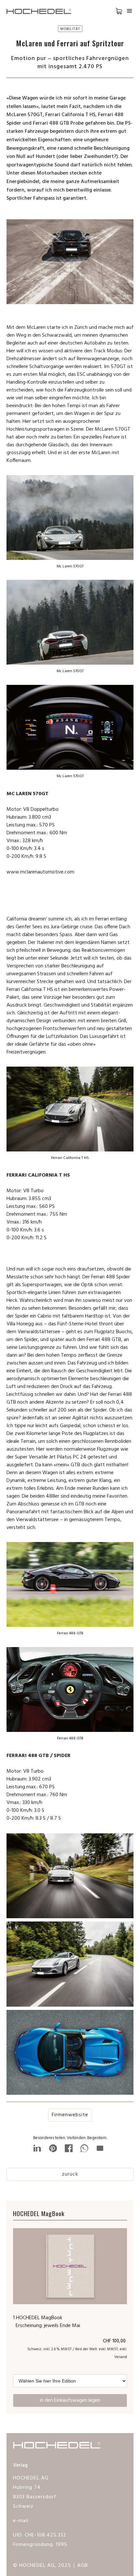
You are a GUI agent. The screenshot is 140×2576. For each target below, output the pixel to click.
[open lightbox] (70, 1877)
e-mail (21, 2521)
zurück (70, 2174)
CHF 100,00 (115, 2341)
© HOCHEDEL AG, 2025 (42, 2566)
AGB (83, 2566)
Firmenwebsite (70, 2115)
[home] (42, 11)
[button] (114, 11)
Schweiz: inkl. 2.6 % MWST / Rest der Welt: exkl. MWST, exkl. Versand (77, 2353)
